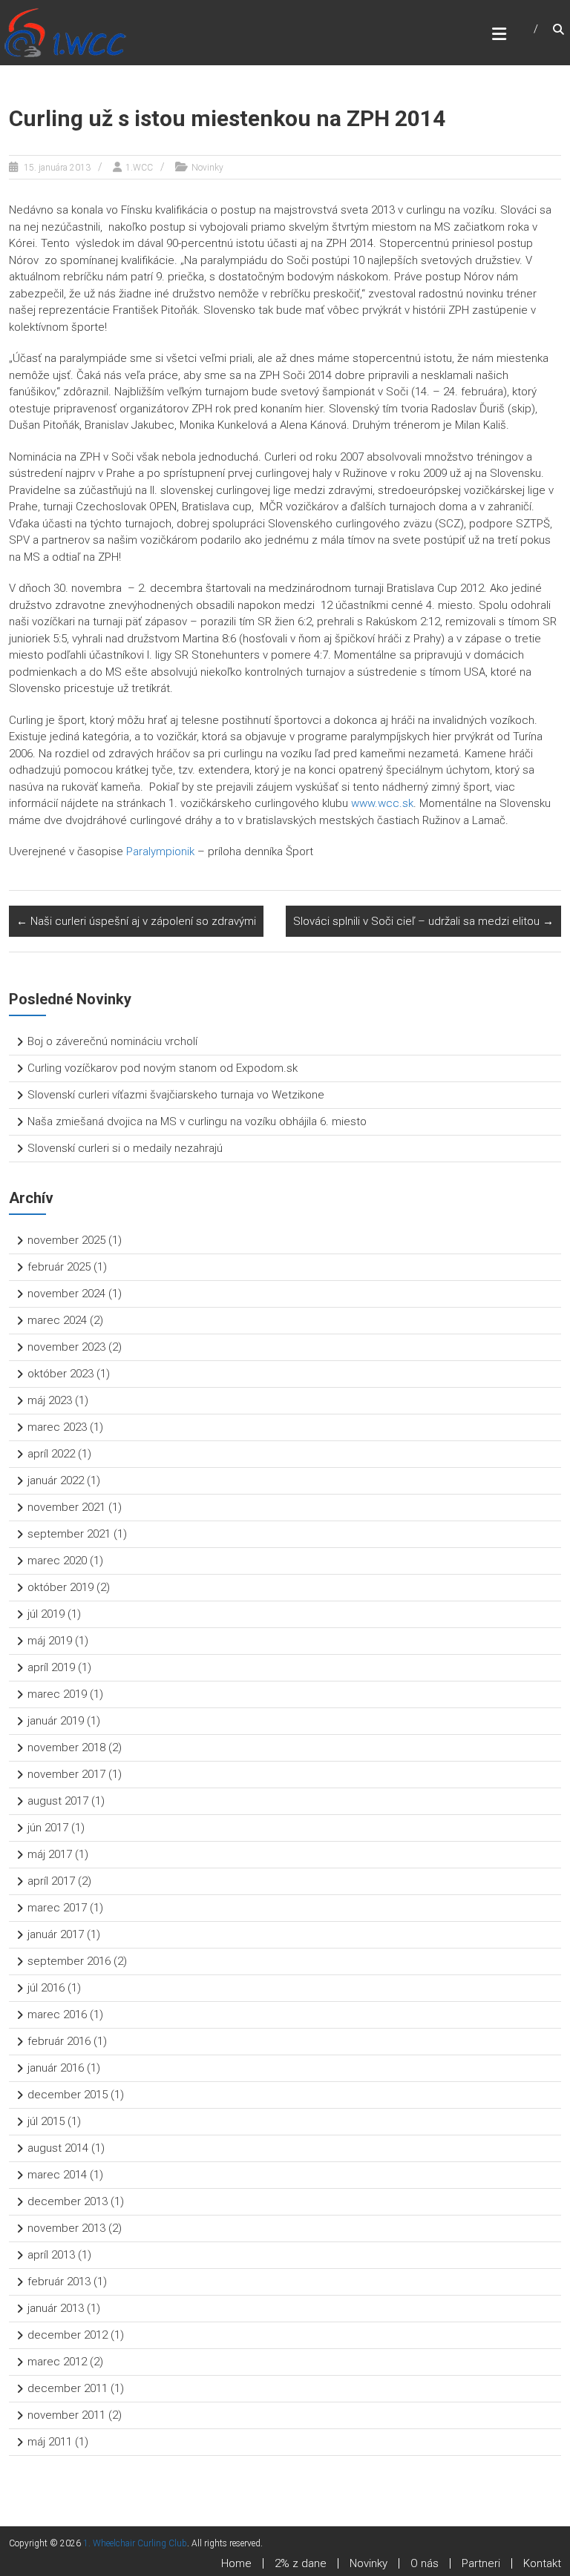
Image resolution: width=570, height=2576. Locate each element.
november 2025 (66, 1240)
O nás (425, 2563)
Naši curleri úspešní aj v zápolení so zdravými (136, 921)
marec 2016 (57, 2015)
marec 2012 (57, 2362)
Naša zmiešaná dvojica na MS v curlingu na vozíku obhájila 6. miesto (197, 1121)
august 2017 (58, 1801)
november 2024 (66, 1294)
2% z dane (301, 2563)
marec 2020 (57, 1561)
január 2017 (56, 1934)
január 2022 (56, 1480)
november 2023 (66, 1347)
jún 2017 (48, 1828)
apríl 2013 (51, 2255)
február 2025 (59, 1267)
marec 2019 (57, 1694)
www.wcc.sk (382, 803)
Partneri (481, 2563)
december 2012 (68, 2335)
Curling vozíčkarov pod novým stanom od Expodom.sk (163, 1068)
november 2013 (66, 2228)
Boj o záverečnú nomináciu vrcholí (112, 1041)
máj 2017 (50, 1854)
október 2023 (60, 1374)
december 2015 (68, 2095)
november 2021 (66, 1507)
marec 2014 (57, 2175)
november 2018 (66, 1747)
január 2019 (56, 1721)
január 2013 (56, 2308)
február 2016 (59, 2041)
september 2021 (69, 1534)
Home (236, 2563)
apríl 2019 (51, 1667)
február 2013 (59, 2282)
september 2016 (69, 1961)
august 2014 (58, 2148)
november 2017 (66, 1774)
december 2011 (68, 2388)
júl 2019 (46, 1614)
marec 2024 (57, 1320)
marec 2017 (57, 1908)
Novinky (207, 168)
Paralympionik (160, 851)
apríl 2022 (51, 1454)
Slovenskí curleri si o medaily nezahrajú (125, 1148)
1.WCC (139, 168)
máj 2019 (50, 1641)
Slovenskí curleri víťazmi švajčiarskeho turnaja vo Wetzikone (176, 1095)
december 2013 (68, 2201)
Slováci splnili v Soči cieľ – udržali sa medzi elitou (423, 921)
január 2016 (56, 2068)
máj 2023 (50, 1400)
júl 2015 (46, 2121)
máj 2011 (50, 2442)
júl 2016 (46, 1988)
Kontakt (542, 2563)
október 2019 (60, 1587)
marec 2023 (57, 1427)
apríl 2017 (51, 1881)
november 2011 (66, 2415)
